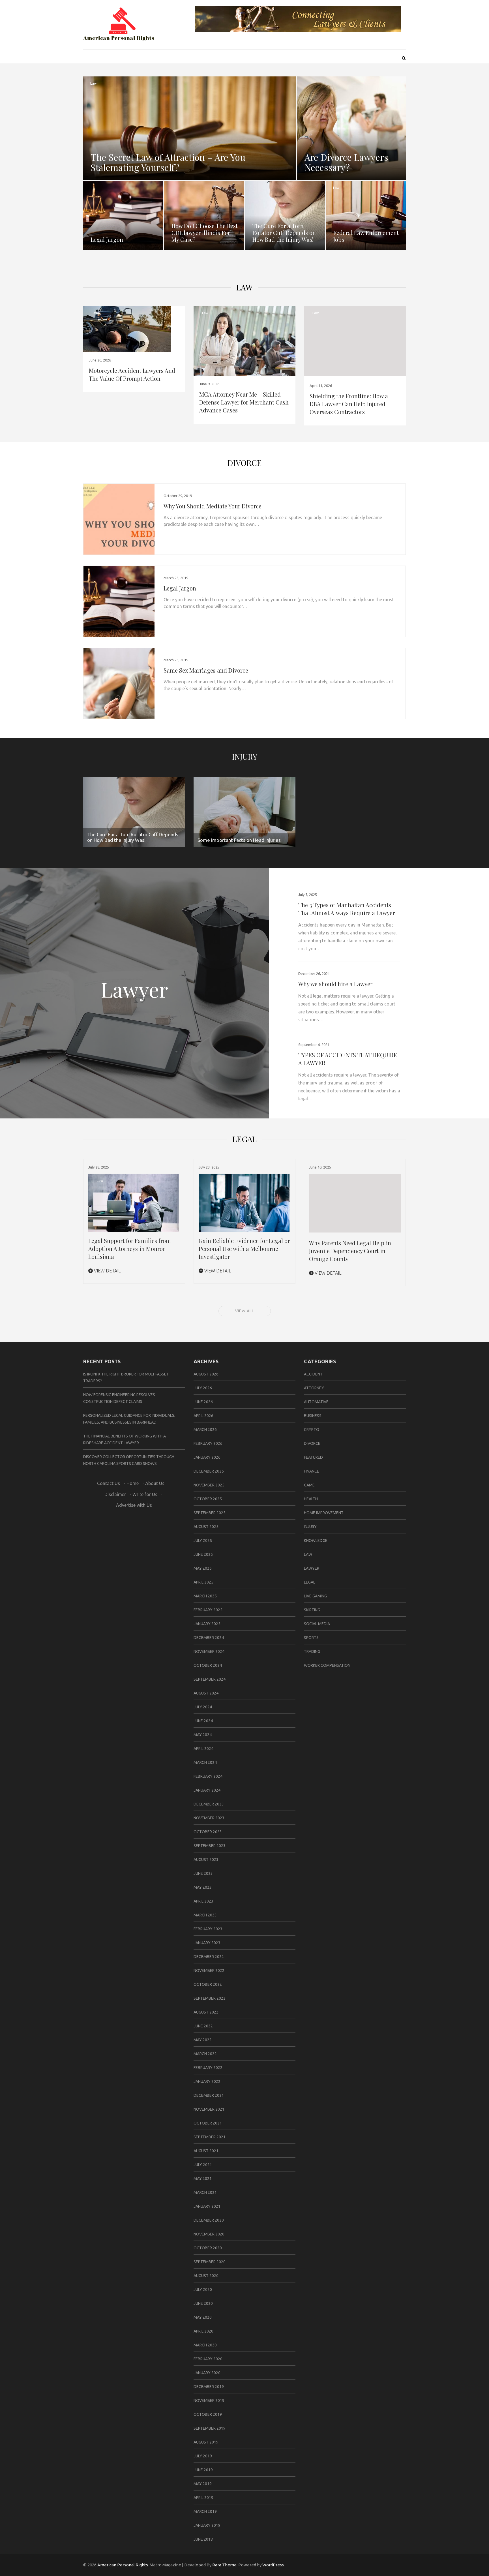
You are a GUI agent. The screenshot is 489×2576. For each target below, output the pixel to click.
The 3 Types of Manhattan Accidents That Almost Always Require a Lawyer (347, 909)
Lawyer (312, 1568)
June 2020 (203, 2303)
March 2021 (205, 2192)
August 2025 (206, 1527)
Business (313, 1416)
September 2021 (210, 2137)
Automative (316, 1402)
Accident (313, 1374)
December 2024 (209, 1638)
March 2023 (205, 1915)
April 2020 (203, 2331)
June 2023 (203, 1873)
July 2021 (203, 2165)
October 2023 (208, 1832)
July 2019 (203, 2456)
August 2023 (206, 1860)
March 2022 (205, 2054)
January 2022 (207, 2081)
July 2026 (203, 1388)
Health (311, 1499)
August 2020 (206, 2276)
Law (93, 83)
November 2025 (209, 1485)
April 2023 (203, 1901)
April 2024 (203, 1749)
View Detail (107, 1271)
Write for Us (145, 1494)
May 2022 (203, 2040)
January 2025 (207, 1624)
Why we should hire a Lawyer (335, 984)
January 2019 (207, 2525)
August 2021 (206, 2151)
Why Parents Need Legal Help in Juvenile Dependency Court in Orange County (350, 1251)
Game (309, 1485)
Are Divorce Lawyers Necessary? (346, 162)
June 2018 (203, 2539)
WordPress (273, 2565)
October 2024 (208, 1665)
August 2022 (206, 2012)
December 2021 (209, 2095)
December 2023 (209, 1804)
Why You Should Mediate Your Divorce (213, 506)
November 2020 (209, 2234)
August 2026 (206, 1374)
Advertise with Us (134, 1505)
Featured (313, 1457)
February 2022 (208, 2068)
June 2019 (203, 2470)
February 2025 (208, 1610)
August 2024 (206, 1693)
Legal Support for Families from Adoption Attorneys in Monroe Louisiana (130, 1249)
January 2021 (207, 2206)
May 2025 (203, 1568)
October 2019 (208, 2414)
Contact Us (109, 1483)
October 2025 (208, 1499)
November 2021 (209, 2109)
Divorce (245, 463)
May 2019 (203, 2484)
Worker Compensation (327, 1665)
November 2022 (209, 1970)
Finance (312, 1471)
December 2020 (209, 2220)
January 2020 (207, 2373)
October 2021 (208, 2123)
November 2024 (209, 1651)
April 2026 (203, 1416)
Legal (310, 1582)
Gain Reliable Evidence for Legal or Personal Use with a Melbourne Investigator (244, 1249)
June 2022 (203, 2026)
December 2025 (209, 1471)
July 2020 (203, 2290)
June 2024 (203, 1721)
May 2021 (203, 2179)
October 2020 (208, 2248)
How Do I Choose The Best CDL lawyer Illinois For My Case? (205, 233)
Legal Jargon (107, 239)
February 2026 (208, 1443)
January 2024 (207, 1790)
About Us (155, 1483)
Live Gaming (315, 1596)
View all (245, 1311)
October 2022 (208, 1984)
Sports (311, 1638)
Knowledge (316, 1541)
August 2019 (206, 2442)
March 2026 (205, 1430)
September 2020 (210, 2262)
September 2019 (210, 2428)
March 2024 (205, 1762)
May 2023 (203, 1887)
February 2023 (208, 1929)
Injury (245, 757)
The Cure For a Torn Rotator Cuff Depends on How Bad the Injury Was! (284, 233)
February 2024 (208, 1776)
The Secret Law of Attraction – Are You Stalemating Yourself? (168, 162)
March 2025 (205, 1596)
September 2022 (210, 1998)
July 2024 (203, 1707)
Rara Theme (224, 2565)
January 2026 (207, 1457)
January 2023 (207, 1943)
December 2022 (209, 1957)
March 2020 (205, 2345)
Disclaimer (115, 1494)
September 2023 (210, 1846)
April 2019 (203, 2498)
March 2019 (205, 2511)
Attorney (314, 1388)
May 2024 (203, 1735)
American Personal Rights (123, 2565)
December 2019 (209, 2387)
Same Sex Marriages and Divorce (206, 670)
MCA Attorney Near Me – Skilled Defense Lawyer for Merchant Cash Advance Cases (244, 402)
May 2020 (203, 2317)
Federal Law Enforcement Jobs (366, 236)
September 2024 (210, 1679)
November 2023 (209, 1818)
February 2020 (208, 2359)
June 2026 (203, 1402)
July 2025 (203, 1541)
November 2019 (209, 2400)
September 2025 (210, 1513)
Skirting (312, 1610)
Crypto (312, 1430)
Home (133, 1483)
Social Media (317, 1624)
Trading (312, 1651)
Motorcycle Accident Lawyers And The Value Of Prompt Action (132, 374)
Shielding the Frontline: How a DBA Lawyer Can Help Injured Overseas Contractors (349, 404)
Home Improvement (324, 1513)
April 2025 (203, 1582)
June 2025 (203, 1554)
